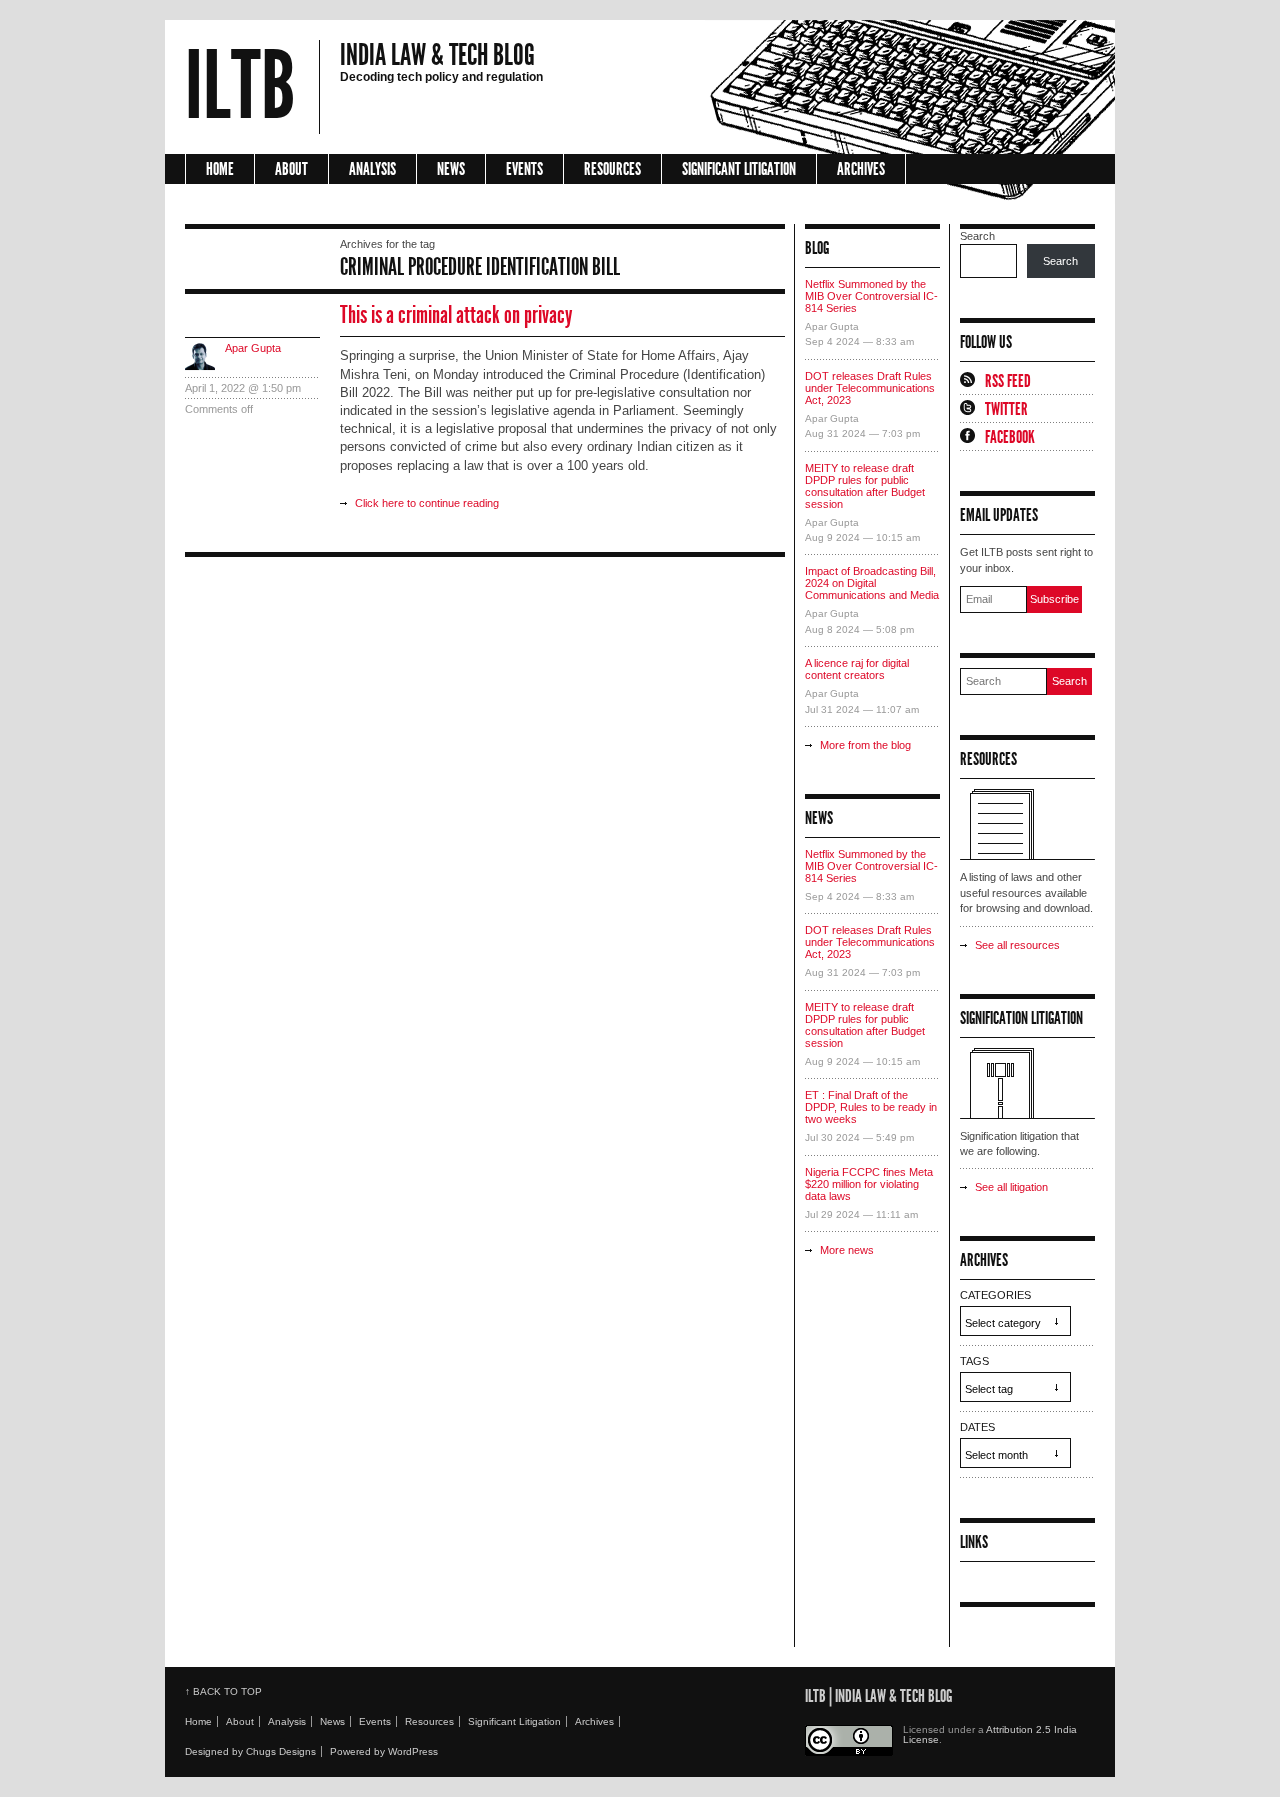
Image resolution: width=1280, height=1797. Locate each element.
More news (847, 1250)
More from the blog (865, 745)
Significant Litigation (739, 169)
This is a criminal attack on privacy (456, 315)
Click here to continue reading (427, 503)
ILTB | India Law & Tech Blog (878, 1696)
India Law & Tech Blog (437, 55)
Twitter (1006, 409)
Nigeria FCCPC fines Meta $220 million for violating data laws (869, 1184)
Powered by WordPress (384, 1751)
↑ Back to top (223, 1691)
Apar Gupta (253, 348)
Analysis (372, 169)
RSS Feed (1008, 381)
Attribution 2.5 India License (990, 1734)
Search (977, 236)
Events (524, 169)
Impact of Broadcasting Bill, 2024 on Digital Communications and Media (872, 583)
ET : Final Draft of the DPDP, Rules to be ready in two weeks (871, 1107)
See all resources (1017, 945)
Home (220, 169)
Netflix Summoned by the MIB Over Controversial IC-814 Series (871, 296)
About (291, 169)
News (451, 169)
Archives (861, 169)
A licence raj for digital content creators (857, 669)
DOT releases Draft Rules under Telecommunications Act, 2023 (870, 388)
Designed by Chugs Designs (250, 1751)
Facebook (1010, 437)
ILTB (240, 87)
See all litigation (1011, 1187)
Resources (612, 169)
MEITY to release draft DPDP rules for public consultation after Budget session (865, 486)
